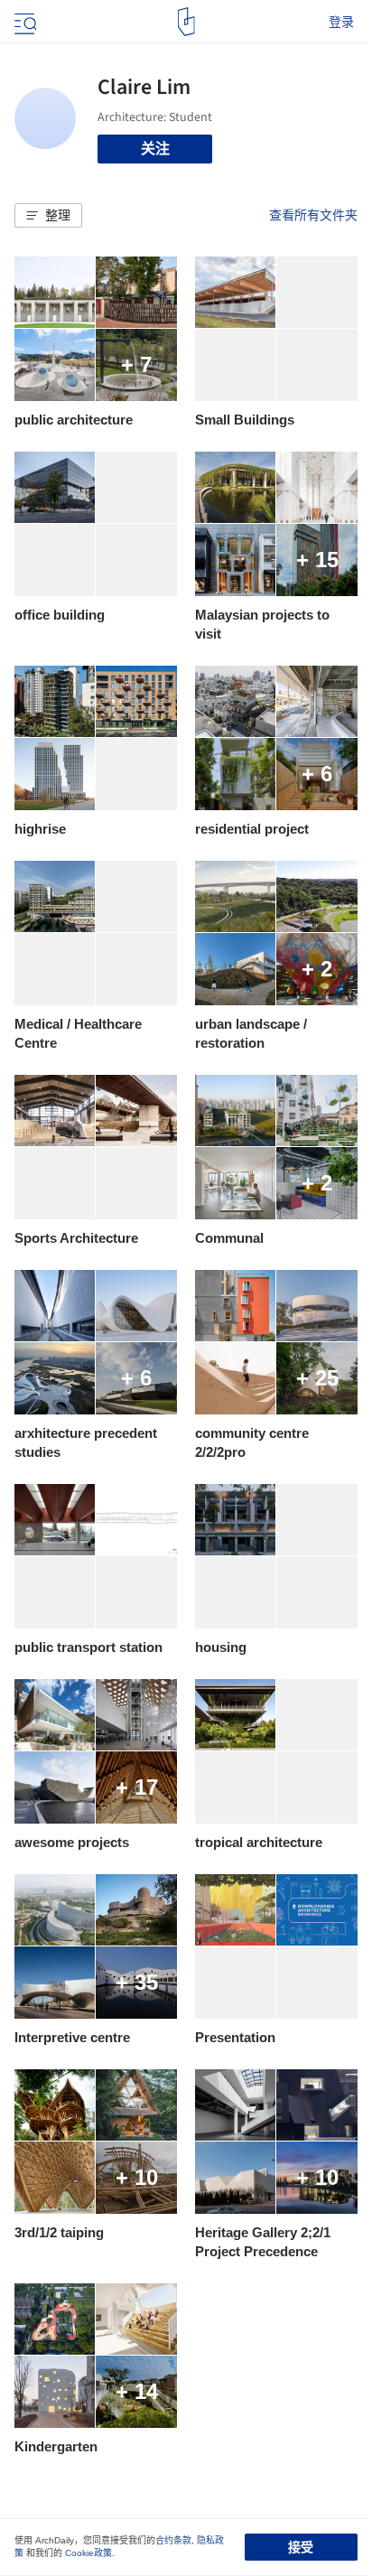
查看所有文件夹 (313, 215)
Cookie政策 (88, 2553)
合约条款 (173, 2540)
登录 (341, 22)
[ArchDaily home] (186, 22)
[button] (48, 216)
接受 (301, 2547)
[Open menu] (23, 22)
